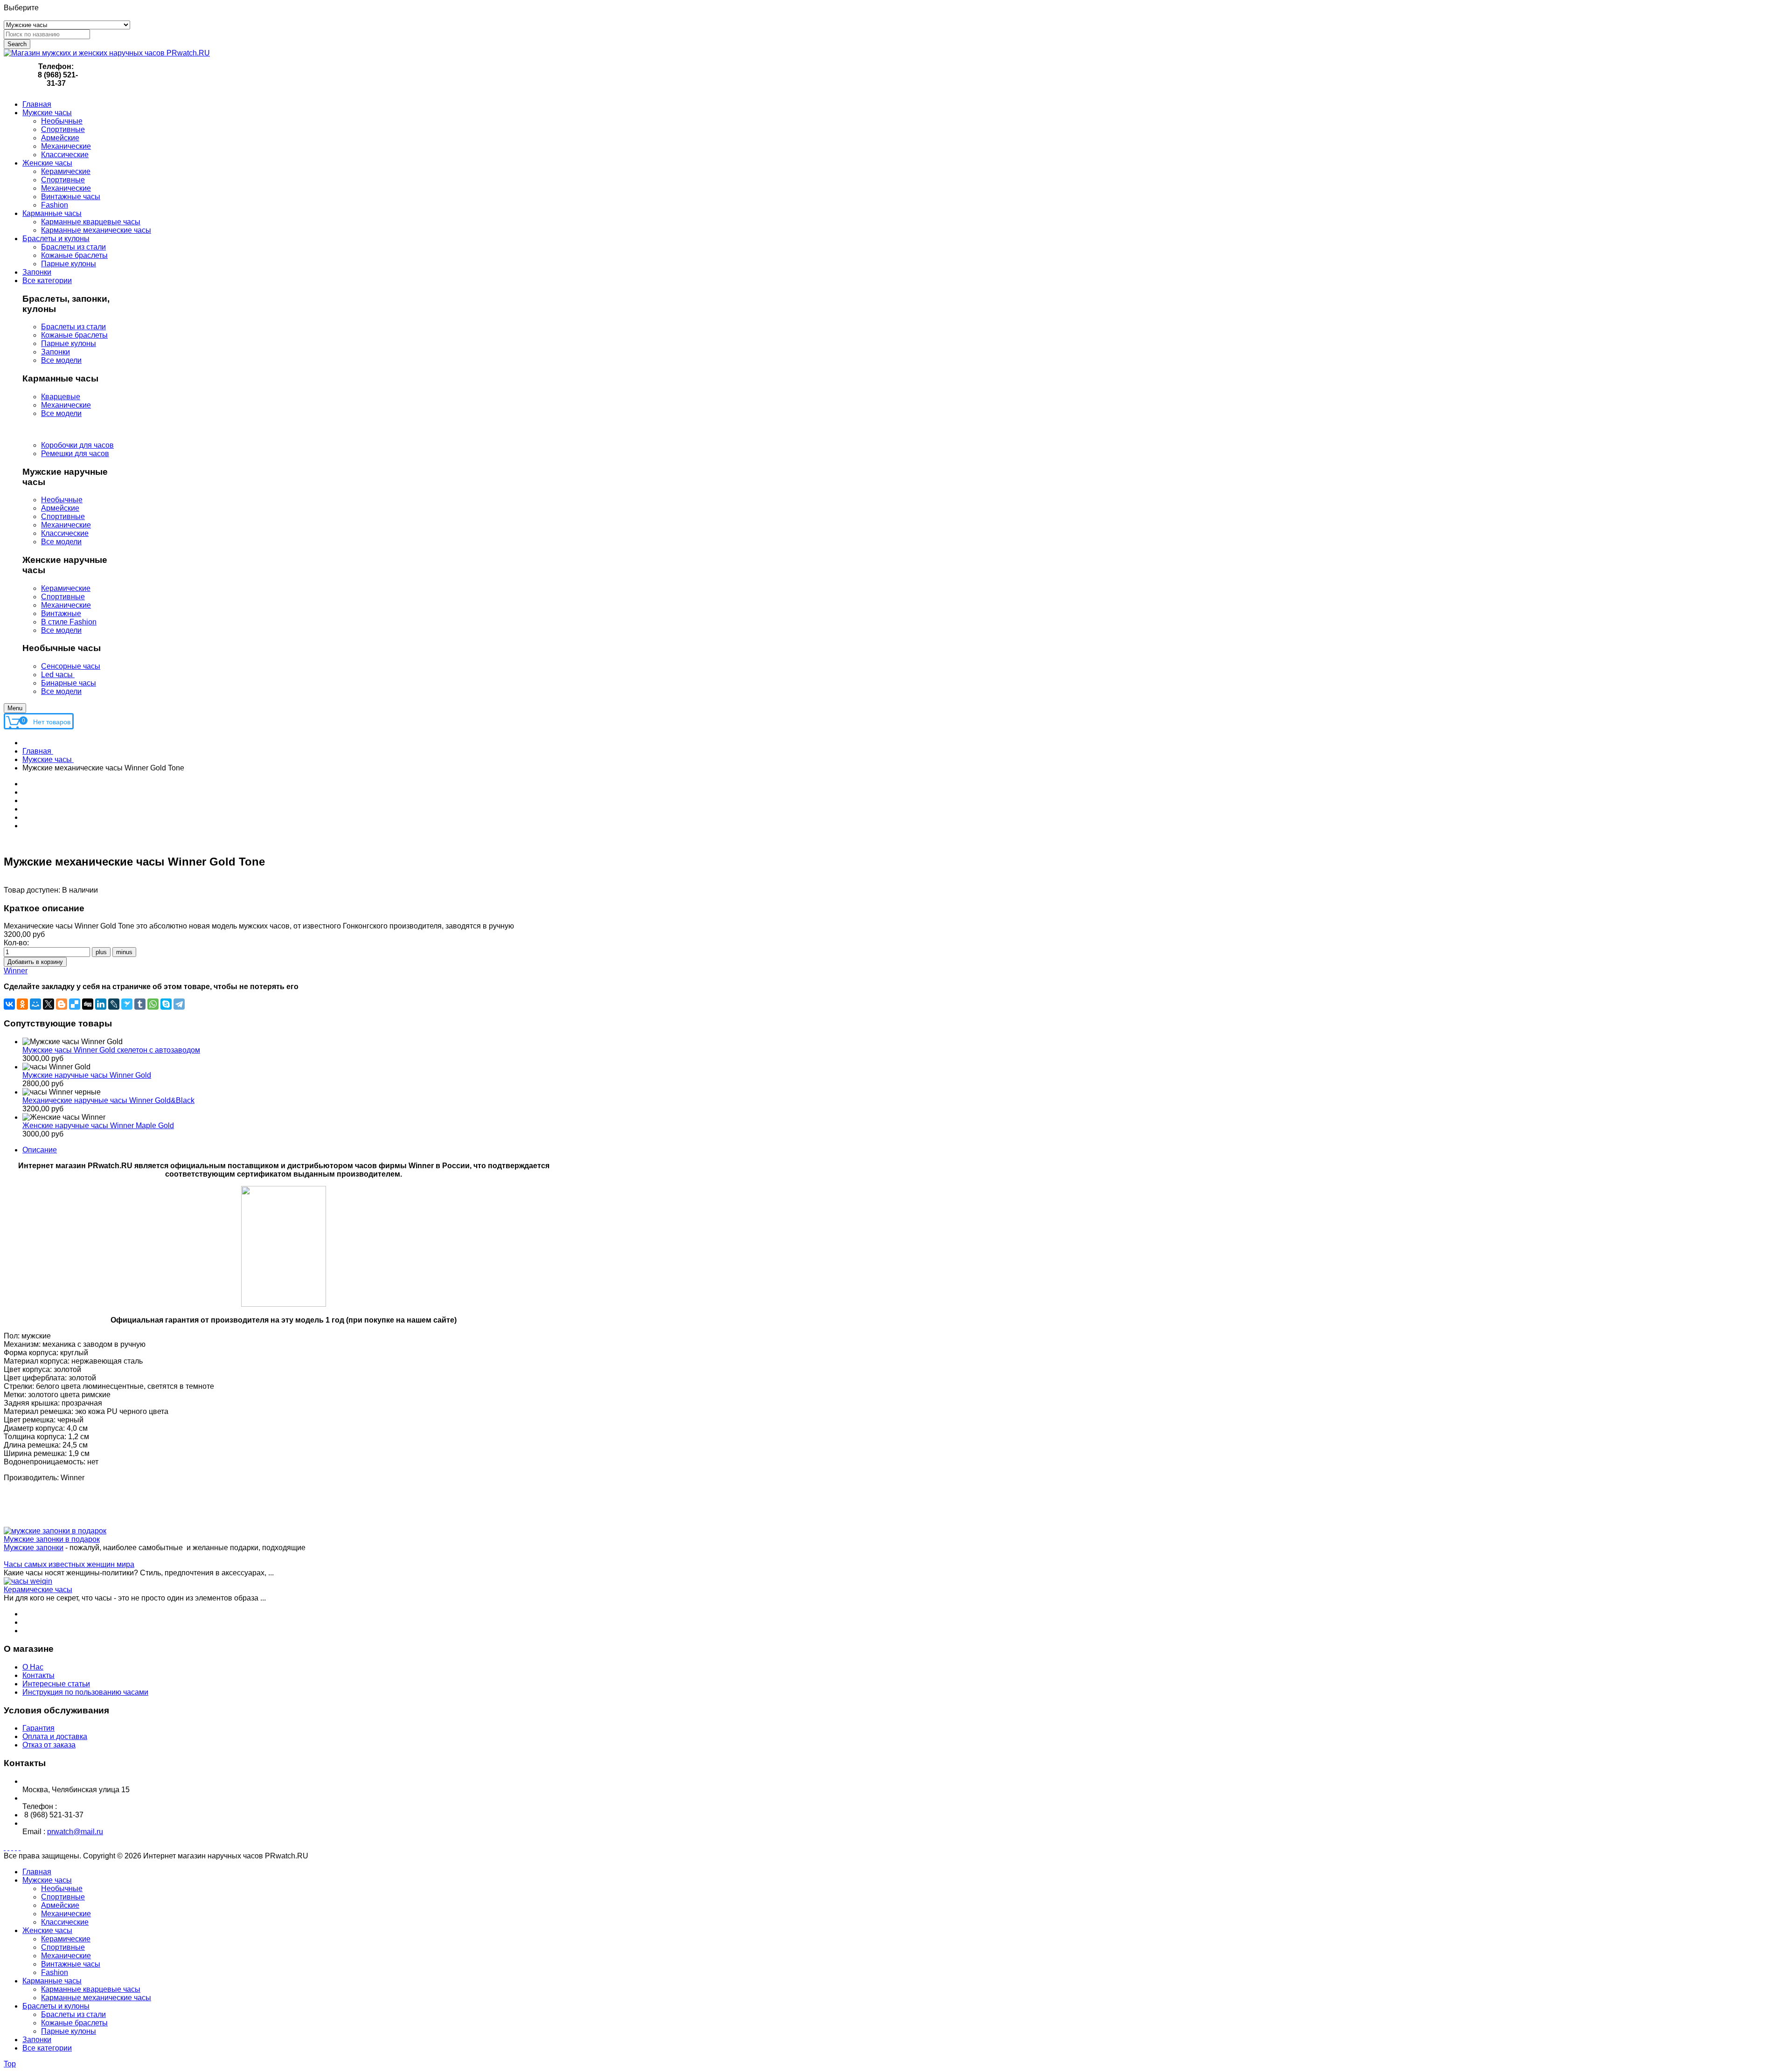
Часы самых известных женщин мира (69, 1564)
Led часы (58, 675)
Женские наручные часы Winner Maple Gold (98, 1126)
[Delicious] (75, 1004)
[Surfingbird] (127, 1004)
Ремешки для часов (75, 454)
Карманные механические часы (96, 1998)
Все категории (47, 2048)
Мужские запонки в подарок (52, 1539)
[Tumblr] (140, 1004)
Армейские (60, 508)
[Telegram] (179, 1004)
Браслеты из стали (73, 327)
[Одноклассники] (22, 1004)
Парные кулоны (69, 343)
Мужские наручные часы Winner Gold (87, 1075)
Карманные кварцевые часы (91, 1989)
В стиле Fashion (69, 622)
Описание (40, 1150)
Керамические (66, 588)
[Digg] (88, 1004)
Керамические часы (38, 1590)
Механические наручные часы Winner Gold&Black (108, 1100)
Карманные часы (52, 1981)
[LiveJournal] (114, 1004)
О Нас (33, 1667)
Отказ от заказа (49, 1745)
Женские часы (47, 1930)
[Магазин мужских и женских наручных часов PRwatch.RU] (107, 53)
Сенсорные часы (71, 666)
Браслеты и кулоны (56, 2006)
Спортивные (63, 516)
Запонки (56, 352)
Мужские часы (47, 1880)
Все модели (61, 360)
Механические (66, 405)
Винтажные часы (71, 1964)
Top (10, 2064)
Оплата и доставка (55, 1736)
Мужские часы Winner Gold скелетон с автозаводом (111, 1050)
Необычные (62, 500)
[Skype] (166, 1004)
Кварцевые (61, 397)
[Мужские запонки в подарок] (55, 1531)
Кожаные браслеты (74, 335)
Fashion (55, 1972)
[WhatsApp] (153, 1004)
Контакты (38, 1675)
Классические (65, 533)
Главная (37, 1872)
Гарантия (38, 1728)
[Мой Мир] (35, 1004)
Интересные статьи (56, 1684)
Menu (15, 708)
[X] (49, 1004)
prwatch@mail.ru (75, 1832)
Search (17, 44)
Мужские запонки (34, 1548)
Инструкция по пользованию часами (85, 1692)
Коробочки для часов (77, 445)
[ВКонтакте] (9, 1004)
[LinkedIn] (101, 1004)
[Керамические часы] (28, 1581)
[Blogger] (62, 1004)
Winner (16, 971)
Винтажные (61, 613)
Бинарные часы (69, 683)
